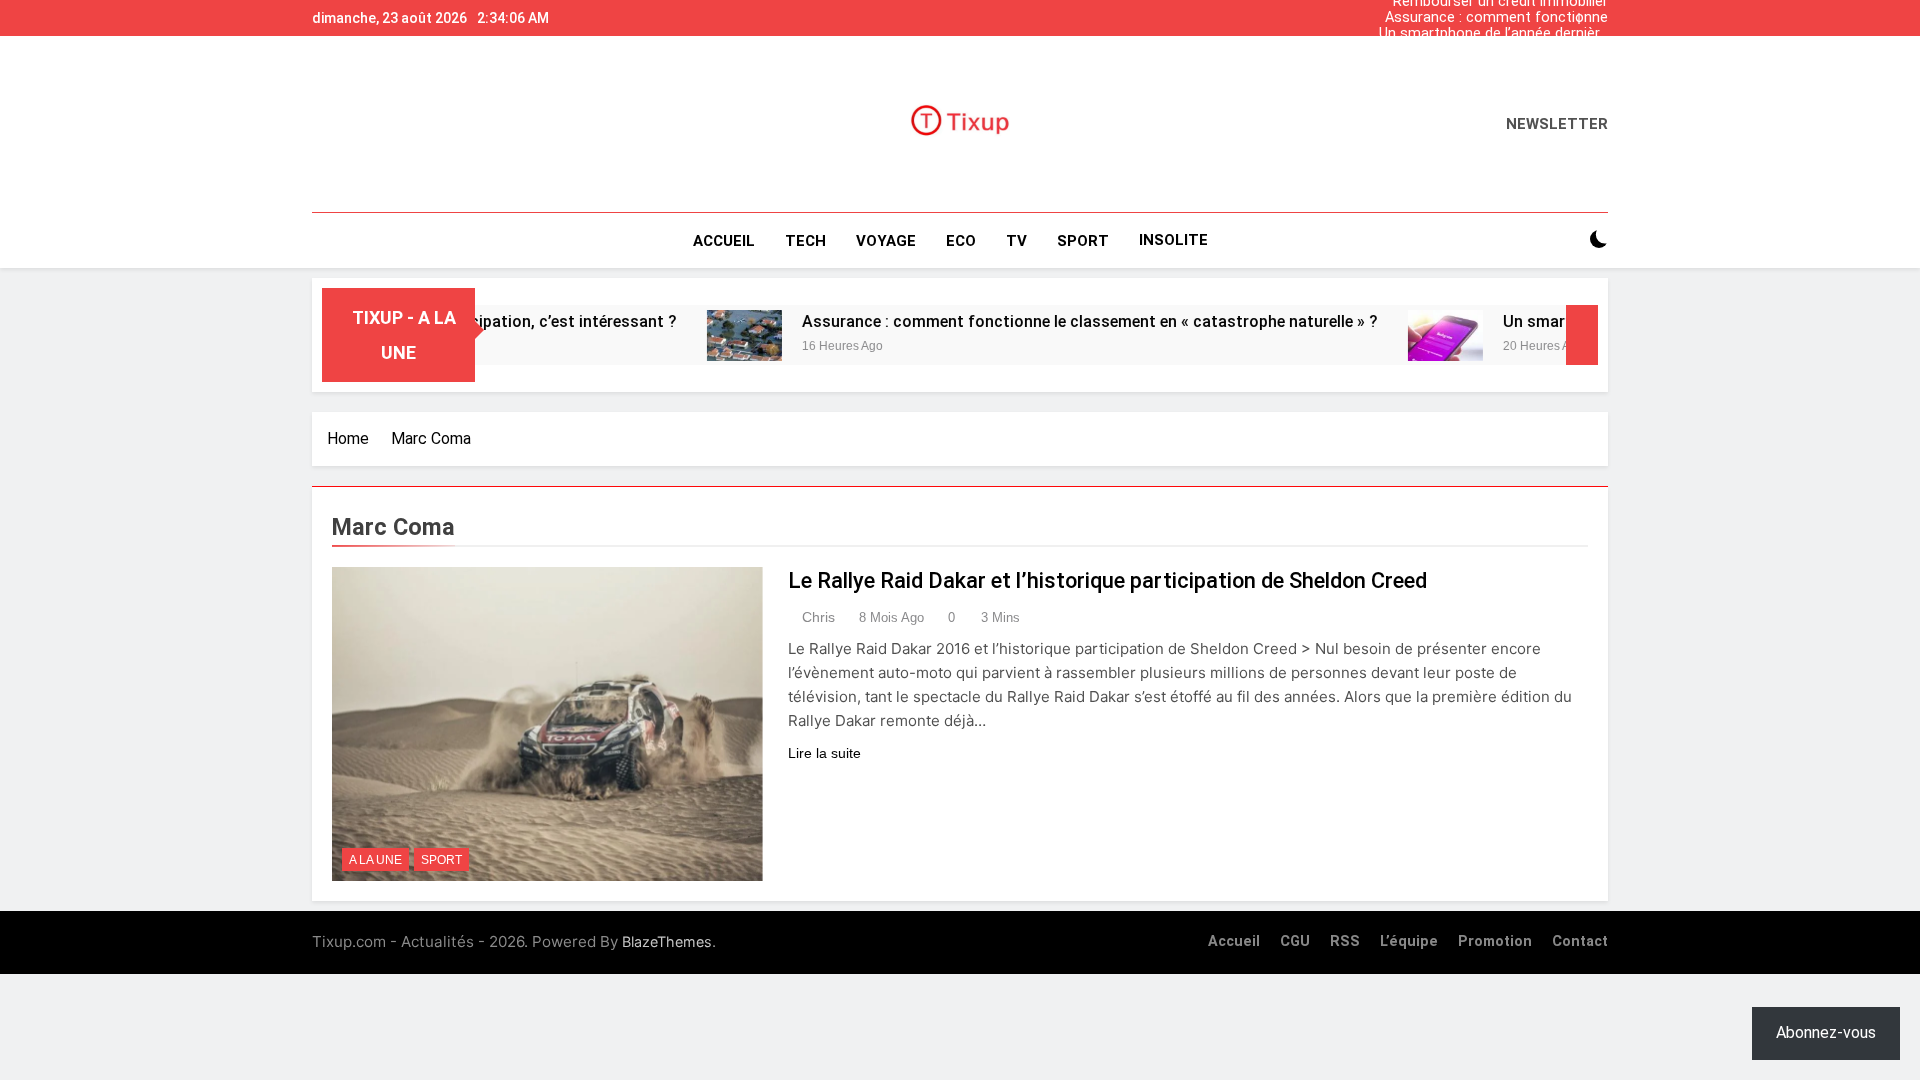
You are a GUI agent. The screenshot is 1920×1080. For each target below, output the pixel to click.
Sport (441, 860)
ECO (961, 241)
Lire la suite (824, 753)
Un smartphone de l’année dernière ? (1493, 34)
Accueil (724, 241)
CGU (1295, 941)
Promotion (1495, 941)
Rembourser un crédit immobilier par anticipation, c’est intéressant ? (1496, 66)
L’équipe (1409, 941)
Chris (818, 617)
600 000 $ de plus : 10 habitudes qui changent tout (1502, 50)
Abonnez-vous (1826, 1032)
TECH (805, 241)
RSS (1345, 941)
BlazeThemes (667, 941)
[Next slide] (1598, 13)
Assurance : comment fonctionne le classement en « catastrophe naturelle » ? (1496, 18)
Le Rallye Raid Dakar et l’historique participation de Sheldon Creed (1107, 580)
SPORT (1083, 241)
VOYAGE (886, 241)
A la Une (375, 860)
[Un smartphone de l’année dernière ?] (1405, 335)
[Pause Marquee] (1582, 335)
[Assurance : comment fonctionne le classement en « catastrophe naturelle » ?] (704, 335)
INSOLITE (1173, 240)
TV (1016, 241)
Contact (1580, 941)
